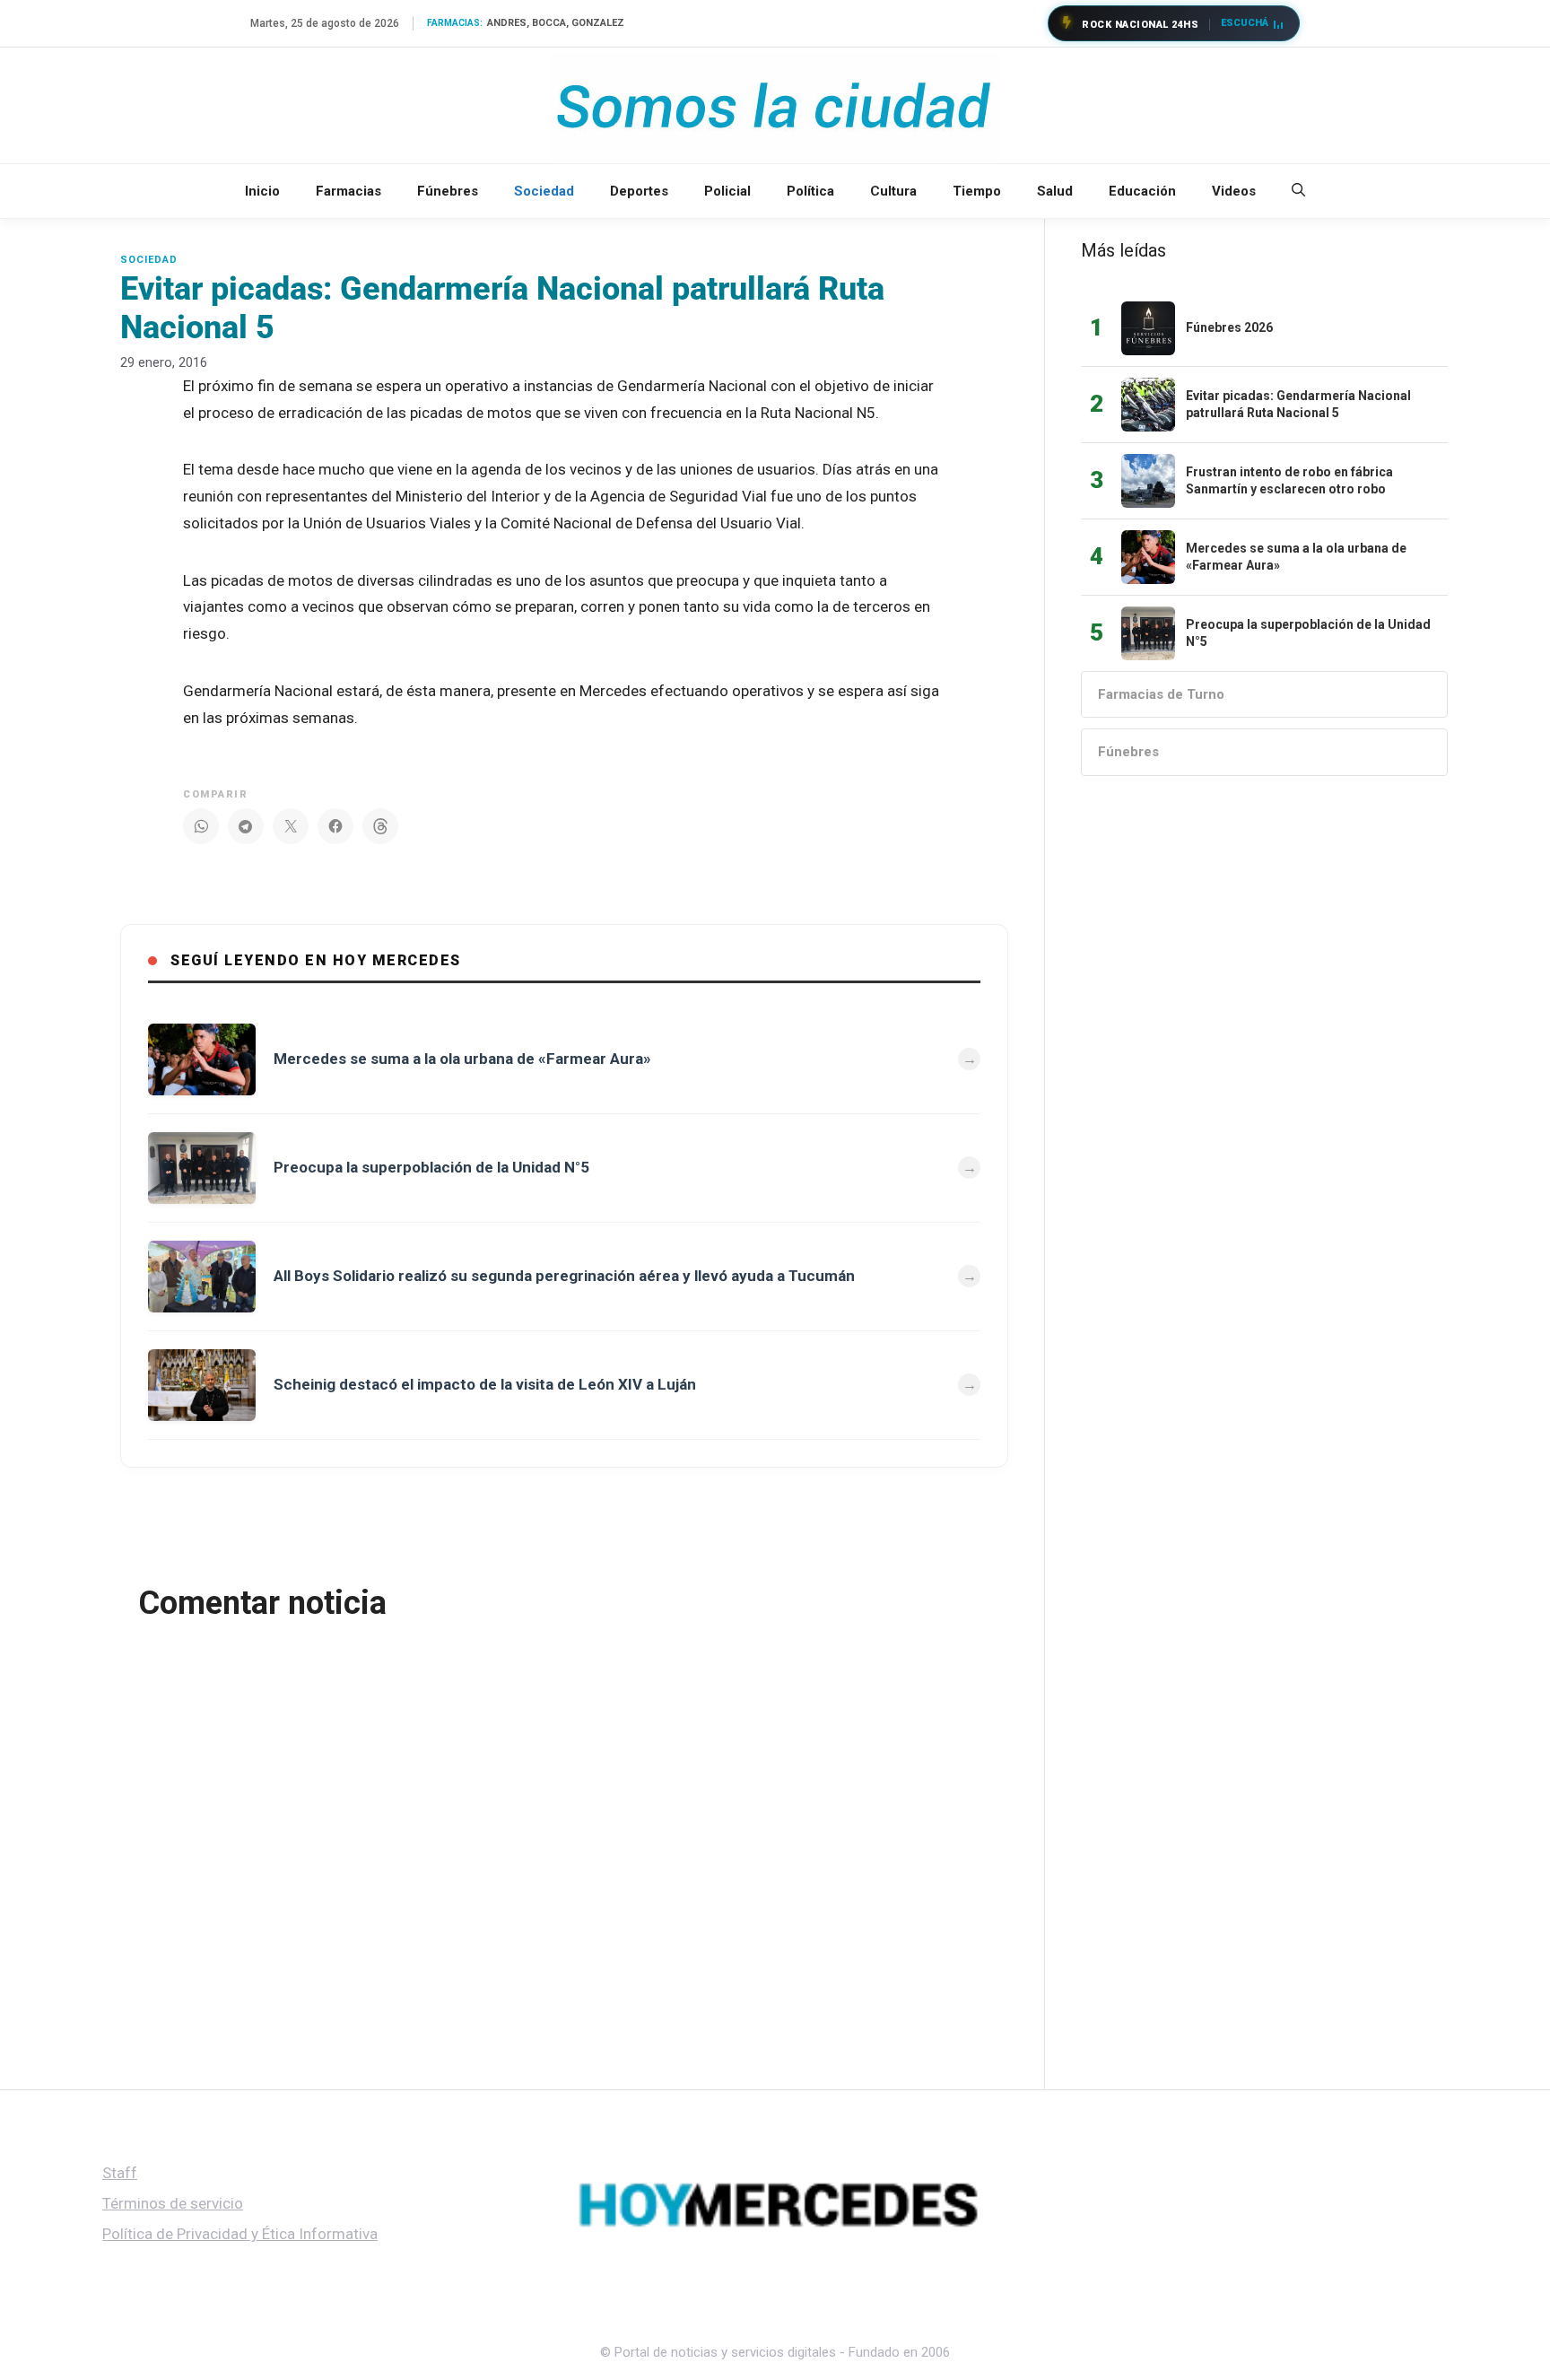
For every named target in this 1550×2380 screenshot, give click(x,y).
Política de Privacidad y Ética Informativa (240, 2234)
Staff (120, 2173)
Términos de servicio (173, 2203)
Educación (1142, 191)
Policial (727, 191)
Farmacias (348, 191)
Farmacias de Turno (1161, 694)
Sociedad (544, 191)
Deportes (639, 191)
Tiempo (977, 191)
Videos (1234, 191)
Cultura (893, 191)
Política (810, 191)
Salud (1055, 191)
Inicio (262, 191)
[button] (1298, 191)
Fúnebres (448, 191)
